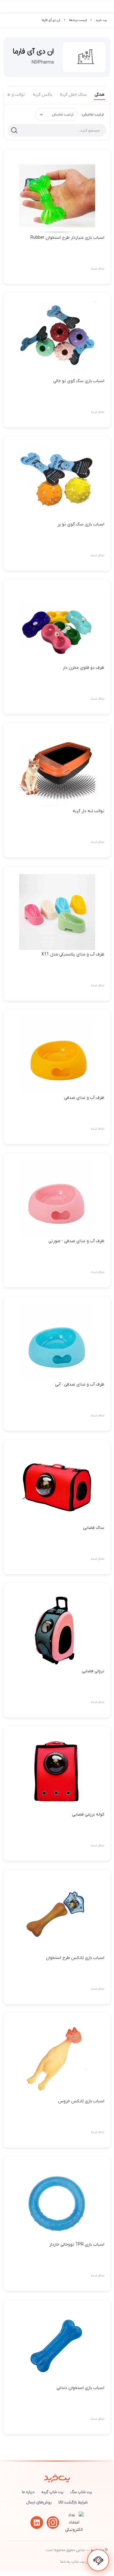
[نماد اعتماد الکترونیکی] (74, 2530)
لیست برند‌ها (78, 20)
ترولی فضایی (93, 1671)
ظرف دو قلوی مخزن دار (83, 668)
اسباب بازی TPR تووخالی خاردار (77, 2245)
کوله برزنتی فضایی (88, 1814)
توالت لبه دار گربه (88, 811)
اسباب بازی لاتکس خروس (81, 2101)
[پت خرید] (57, 2477)
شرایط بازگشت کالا (73, 2502)
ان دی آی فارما (51, 20)
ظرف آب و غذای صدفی (84, 1098)
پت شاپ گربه (52, 2492)
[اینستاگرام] (53, 2523)
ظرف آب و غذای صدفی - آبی (80, 1384)
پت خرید (101, 20)
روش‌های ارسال (39, 2502)
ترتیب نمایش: (93, 114)
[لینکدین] (37, 2523)
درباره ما (28, 2492)
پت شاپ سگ (81, 2492)
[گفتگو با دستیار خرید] (98, 2560)
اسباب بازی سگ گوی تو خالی (79, 381)
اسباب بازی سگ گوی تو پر (81, 524)
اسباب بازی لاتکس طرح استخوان (75, 1958)
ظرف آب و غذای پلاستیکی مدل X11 (73, 954)
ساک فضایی (94, 1528)
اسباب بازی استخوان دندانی (80, 2388)
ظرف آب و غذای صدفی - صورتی (76, 1241)
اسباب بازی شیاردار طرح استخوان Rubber (67, 238)
